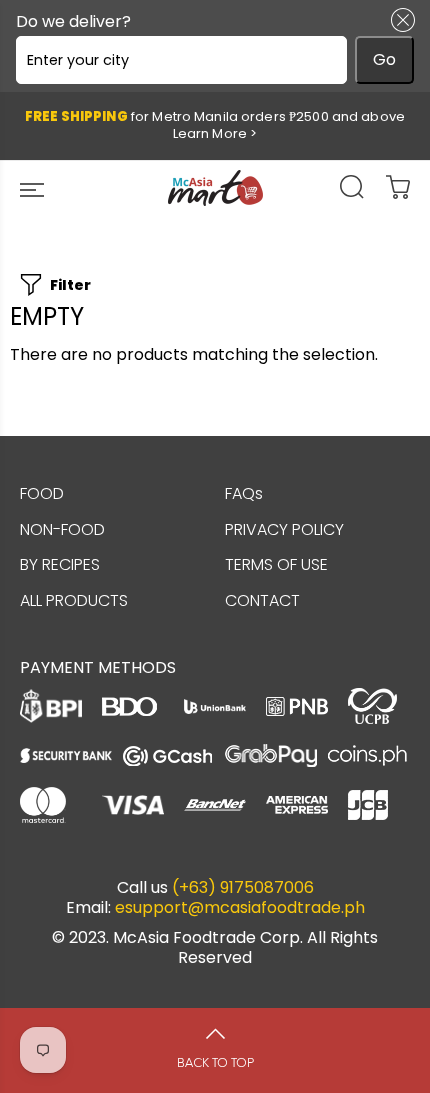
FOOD (42, 493)
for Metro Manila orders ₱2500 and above (215, 125)
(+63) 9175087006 (243, 888)
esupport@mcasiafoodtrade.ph (240, 908)
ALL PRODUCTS (74, 600)
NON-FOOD (62, 529)
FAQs (244, 493)
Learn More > (215, 133)
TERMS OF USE (276, 564)
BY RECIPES (60, 564)
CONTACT (262, 600)
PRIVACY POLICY (284, 529)
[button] (399, 20)
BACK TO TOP (215, 1063)
